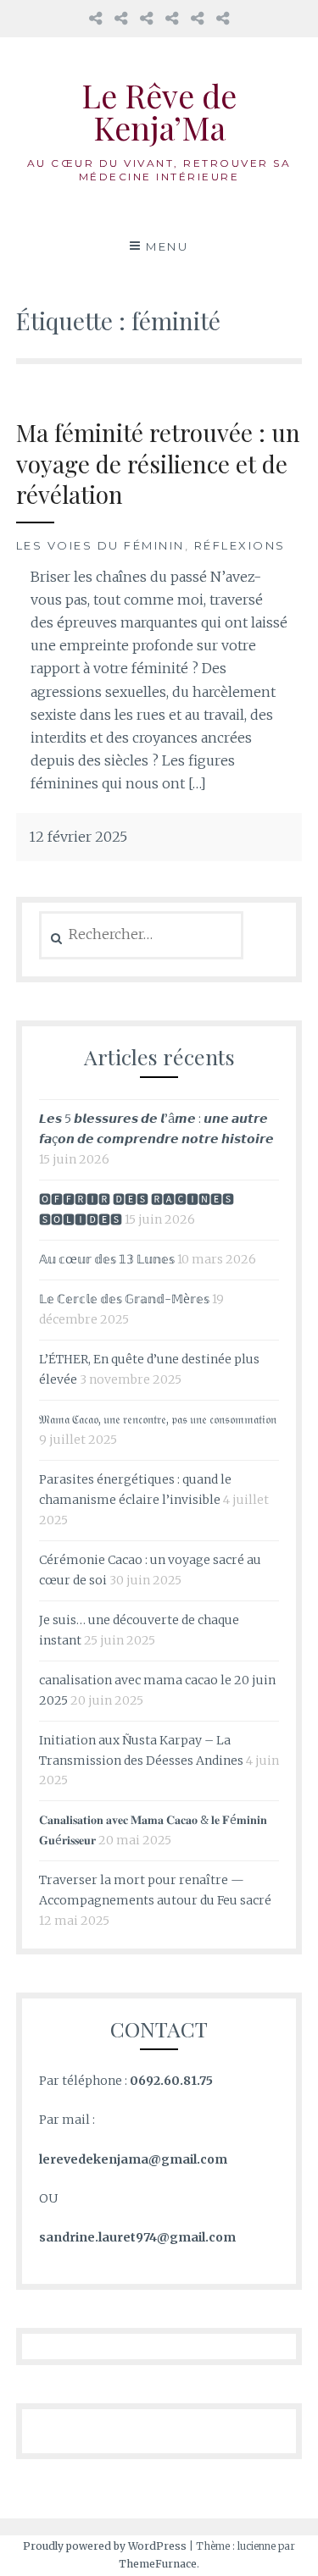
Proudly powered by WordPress (105, 2546)
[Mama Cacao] (121, 18)
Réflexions (240, 545)
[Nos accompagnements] (197, 18)
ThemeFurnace (158, 2564)
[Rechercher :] (141, 935)
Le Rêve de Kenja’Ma (159, 111)
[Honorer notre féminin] (172, 18)
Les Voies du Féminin (100, 545)
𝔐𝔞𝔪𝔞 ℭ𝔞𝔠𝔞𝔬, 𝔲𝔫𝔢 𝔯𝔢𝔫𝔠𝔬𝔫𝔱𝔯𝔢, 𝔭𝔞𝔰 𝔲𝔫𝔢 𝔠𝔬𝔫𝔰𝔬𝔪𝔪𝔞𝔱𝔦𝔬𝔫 (158, 1419)
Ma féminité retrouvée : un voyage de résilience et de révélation (158, 463)
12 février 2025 (78, 837)
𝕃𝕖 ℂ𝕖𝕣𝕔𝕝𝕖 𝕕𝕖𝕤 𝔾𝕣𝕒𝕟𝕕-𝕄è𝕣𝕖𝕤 (124, 1299)
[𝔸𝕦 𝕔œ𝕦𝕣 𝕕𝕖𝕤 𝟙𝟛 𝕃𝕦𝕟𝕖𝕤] (95, 18)
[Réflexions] (223, 18)
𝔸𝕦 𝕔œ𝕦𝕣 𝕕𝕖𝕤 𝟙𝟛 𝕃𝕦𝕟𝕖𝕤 (107, 1259)
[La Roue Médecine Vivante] (146, 18)
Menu (167, 246)
